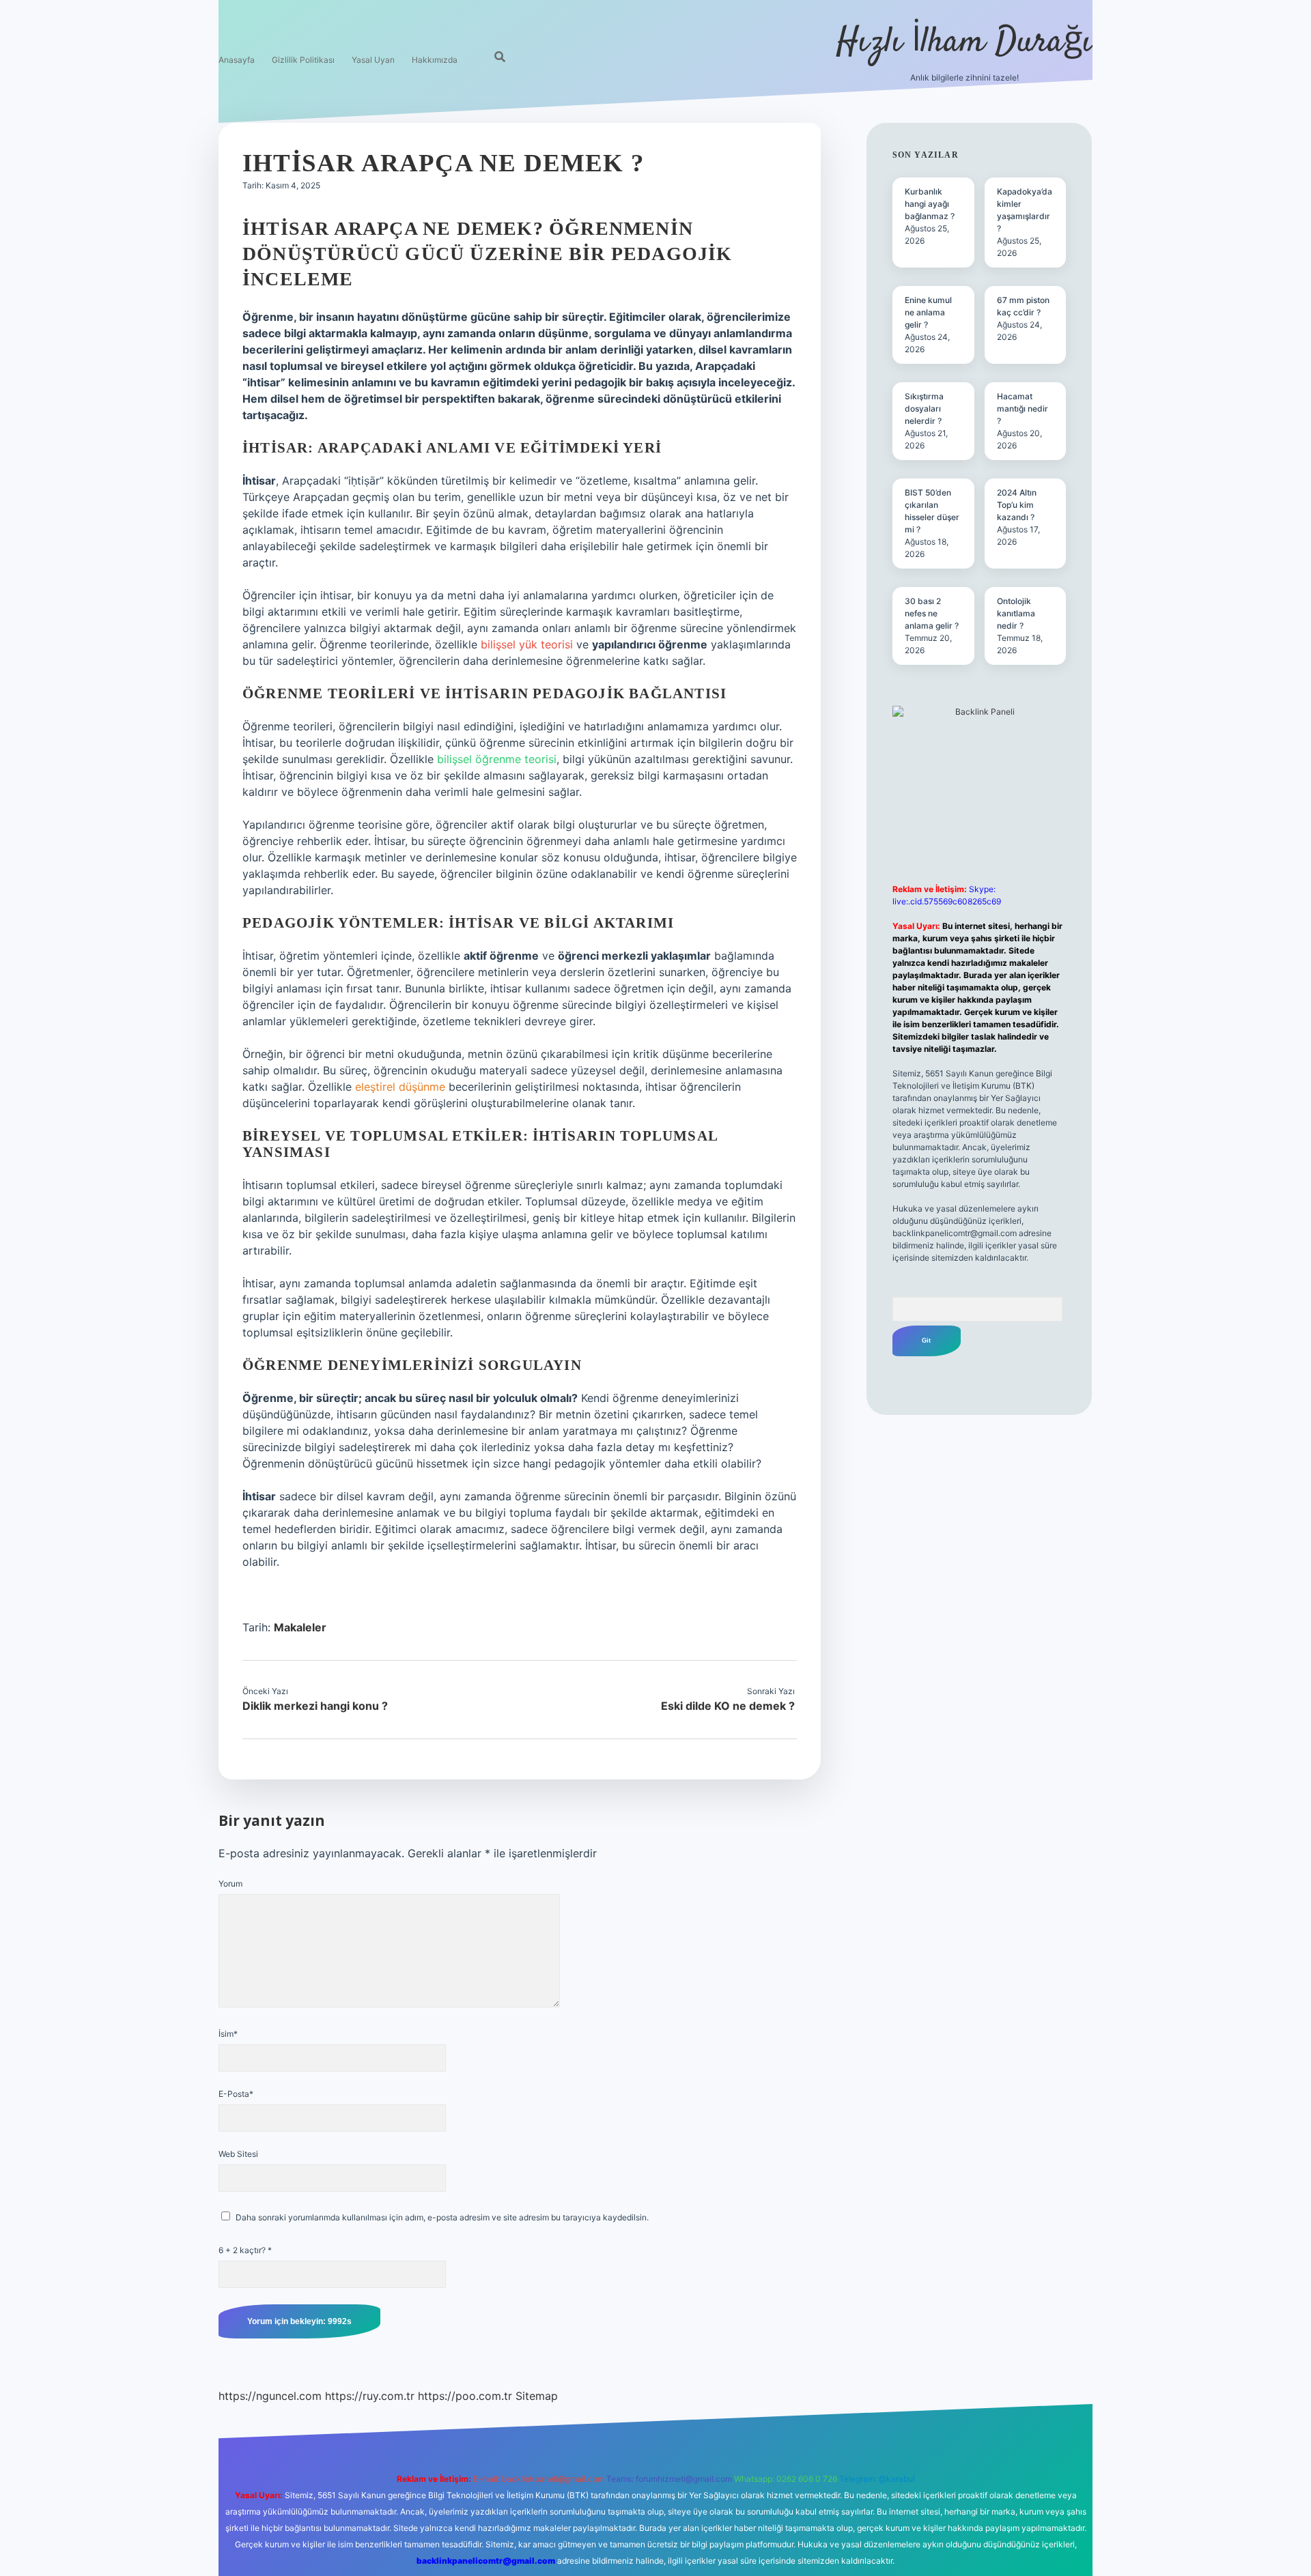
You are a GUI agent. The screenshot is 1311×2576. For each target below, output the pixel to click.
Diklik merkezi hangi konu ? (315, 1706)
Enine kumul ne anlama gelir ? (928, 312)
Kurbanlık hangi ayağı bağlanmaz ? (930, 204)
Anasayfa (237, 60)
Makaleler (300, 1627)
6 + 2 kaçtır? (245, 2250)
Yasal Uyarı (373, 60)
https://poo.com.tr (465, 2396)
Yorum (230, 1884)
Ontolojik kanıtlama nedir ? (1016, 613)
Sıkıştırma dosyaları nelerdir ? (924, 409)
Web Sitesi (238, 2154)
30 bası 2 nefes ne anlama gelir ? (932, 613)
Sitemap (537, 2396)
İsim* (228, 2034)
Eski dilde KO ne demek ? (728, 1706)
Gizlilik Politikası (303, 60)
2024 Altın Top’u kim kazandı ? (1017, 505)
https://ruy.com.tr (370, 2396)
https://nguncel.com (270, 2396)
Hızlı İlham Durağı (964, 43)
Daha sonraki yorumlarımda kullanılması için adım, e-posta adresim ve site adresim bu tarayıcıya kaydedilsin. (442, 2217)
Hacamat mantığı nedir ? (1023, 409)
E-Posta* (236, 2094)
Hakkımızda (435, 60)
